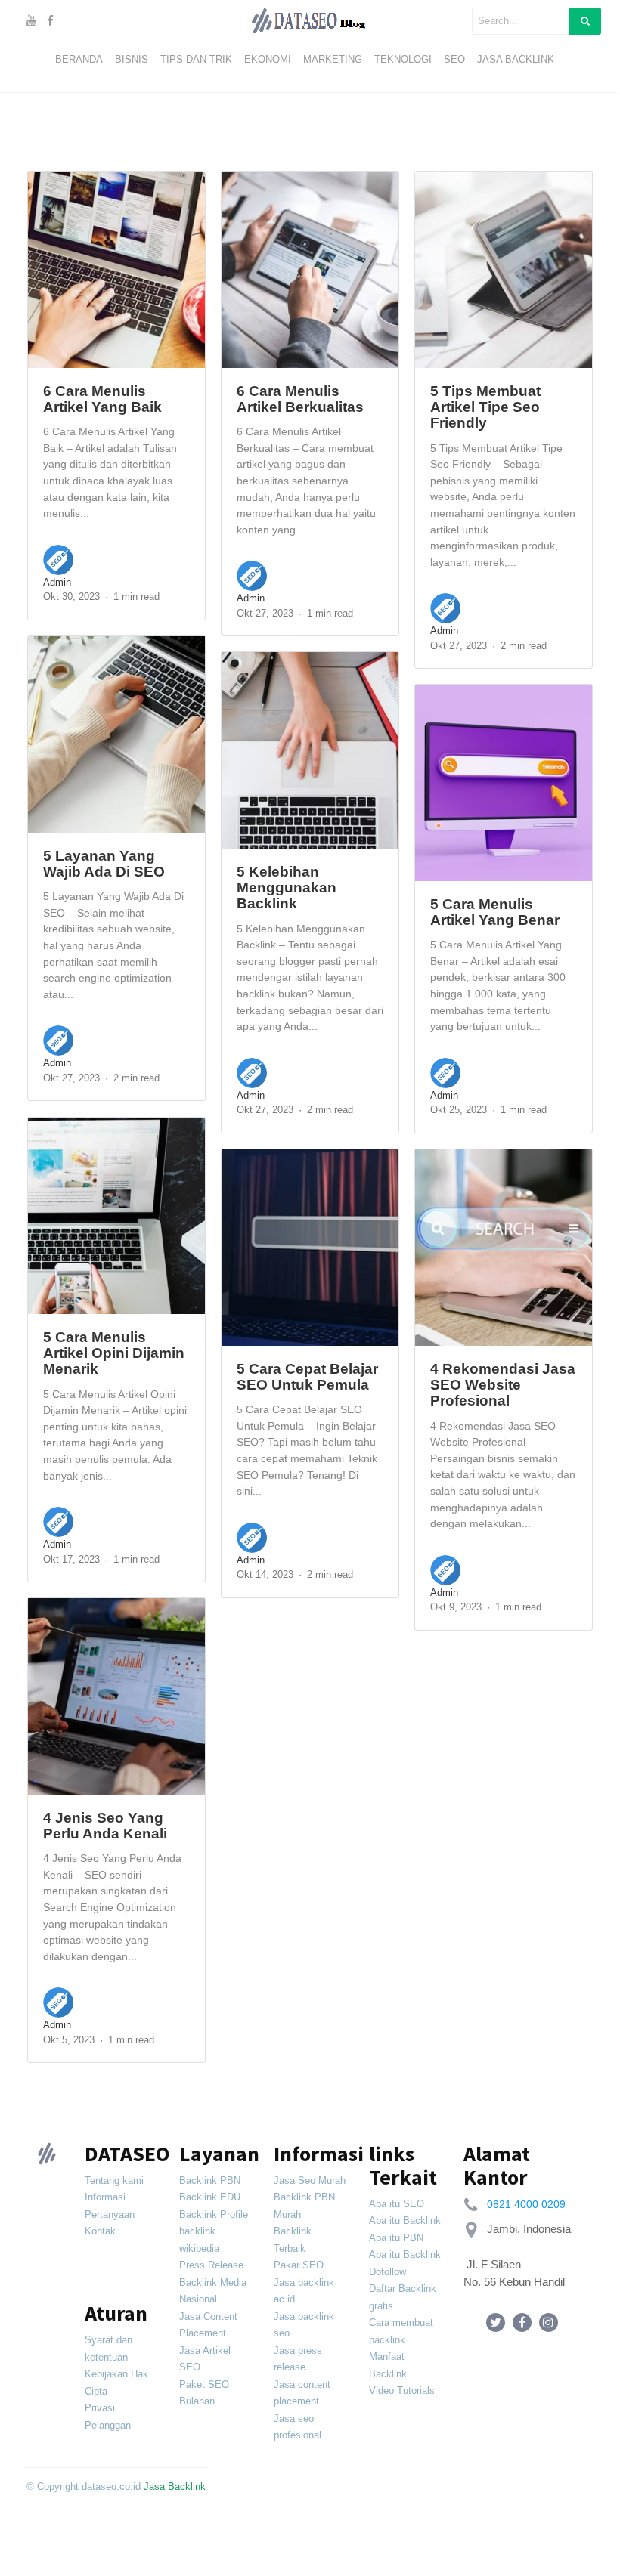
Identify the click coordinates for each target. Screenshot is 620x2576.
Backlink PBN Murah (304, 2206)
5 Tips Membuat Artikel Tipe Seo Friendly (485, 407)
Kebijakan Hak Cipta (116, 2383)
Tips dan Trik (196, 59)
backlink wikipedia (199, 2240)
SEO (454, 59)
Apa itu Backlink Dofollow (405, 2263)
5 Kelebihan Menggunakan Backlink (287, 888)
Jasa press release (298, 2359)
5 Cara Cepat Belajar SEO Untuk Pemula (307, 1376)
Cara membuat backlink (401, 2331)
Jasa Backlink (516, 59)
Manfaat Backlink (388, 2365)
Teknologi (403, 59)
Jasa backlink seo (304, 2325)
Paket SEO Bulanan (204, 2393)
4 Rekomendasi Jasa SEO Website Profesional (503, 1385)
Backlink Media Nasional (213, 2291)
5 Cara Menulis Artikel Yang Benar (495, 912)
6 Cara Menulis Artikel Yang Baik (102, 399)
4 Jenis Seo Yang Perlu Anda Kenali (105, 1825)
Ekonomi (268, 59)
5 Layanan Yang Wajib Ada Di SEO (104, 863)
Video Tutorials (402, 2390)
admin (57, 582)
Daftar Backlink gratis (403, 2297)
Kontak (100, 2231)
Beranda (79, 59)
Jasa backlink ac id (304, 2291)
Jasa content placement (302, 2393)
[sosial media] (496, 2322)
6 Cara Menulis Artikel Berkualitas (300, 399)
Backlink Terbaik (293, 2240)
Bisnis (132, 59)
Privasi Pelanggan (108, 2417)
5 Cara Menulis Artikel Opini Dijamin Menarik (114, 1353)
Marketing (333, 59)
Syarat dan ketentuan (108, 2349)
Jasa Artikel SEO (205, 2359)
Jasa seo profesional (298, 2427)
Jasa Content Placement (208, 2325)
